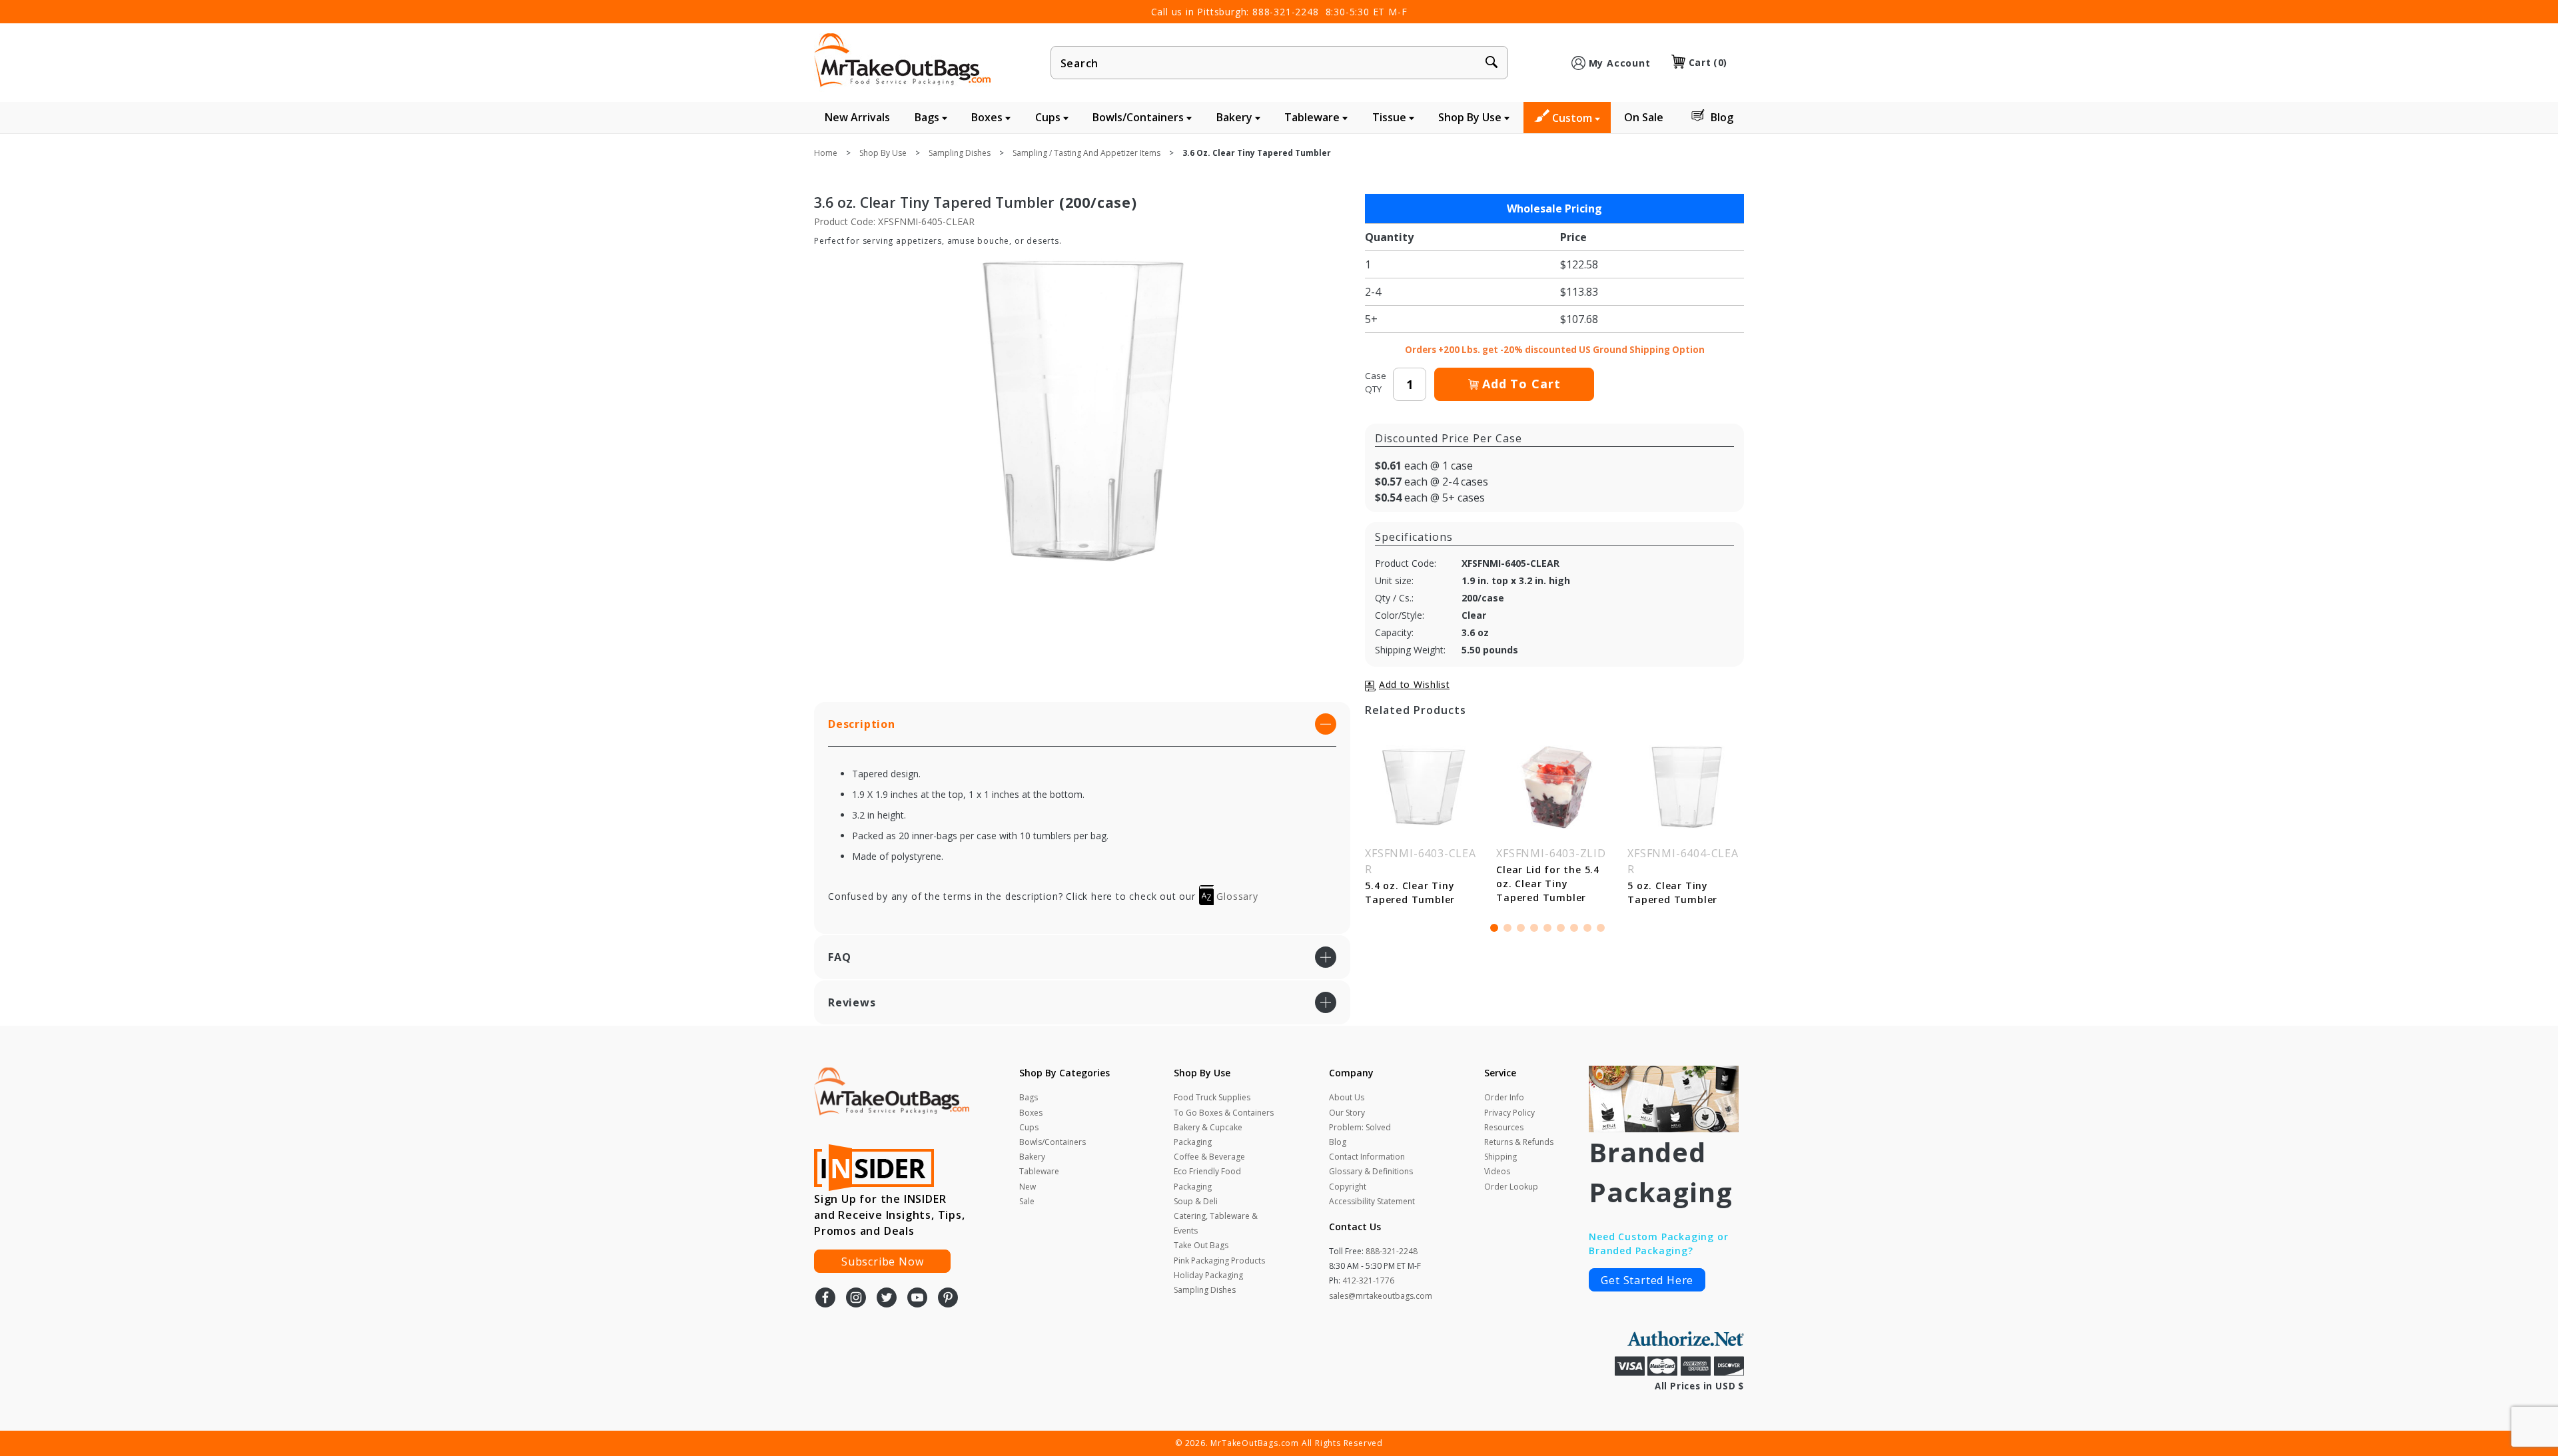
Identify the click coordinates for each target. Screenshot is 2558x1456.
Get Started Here (1647, 1280)
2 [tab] (1507, 928)
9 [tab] (1601, 928)
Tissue (1391, 117)
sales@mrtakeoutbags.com (1381, 1296)
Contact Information (1367, 1157)
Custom (1573, 118)
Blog (1722, 117)
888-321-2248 (1286, 12)
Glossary (1236, 896)
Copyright (1348, 1187)
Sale (1027, 1201)
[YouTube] (917, 1299)
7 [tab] (1574, 928)
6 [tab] (1561, 928)
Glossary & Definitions (1371, 1171)
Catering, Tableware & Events (1216, 1223)
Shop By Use (1471, 117)
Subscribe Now (882, 1262)
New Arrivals (857, 117)
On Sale (1644, 117)
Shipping (1500, 1157)
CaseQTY (1376, 382)
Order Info (1504, 1097)
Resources (1504, 1127)
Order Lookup (1511, 1187)
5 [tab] (1547, 928)
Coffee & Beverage (1209, 1157)
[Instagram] (856, 1299)
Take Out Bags (1201, 1245)
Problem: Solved (1360, 1127)
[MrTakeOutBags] (902, 61)
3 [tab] (1521, 928)
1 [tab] (1494, 928)
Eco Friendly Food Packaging (1207, 1179)
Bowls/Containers (1139, 117)
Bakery (1236, 117)
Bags (928, 117)
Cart (1708, 62)
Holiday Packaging (1208, 1275)
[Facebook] (825, 1299)
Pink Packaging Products (1219, 1261)
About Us (1347, 1097)
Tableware (1313, 117)
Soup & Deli (1196, 1201)
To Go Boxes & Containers (1224, 1113)
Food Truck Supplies (1212, 1097)
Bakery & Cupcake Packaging (1208, 1135)
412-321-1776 (1368, 1280)
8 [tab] (1587, 928)
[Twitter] (887, 1299)
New (1028, 1187)
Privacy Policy (1509, 1113)
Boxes (988, 117)
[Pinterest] (948, 1299)
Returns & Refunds (1519, 1142)
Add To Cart (1521, 384)
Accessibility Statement (1372, 1201)
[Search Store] (1492, 63)
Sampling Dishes (1205, 1290)
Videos (1497, 1171)
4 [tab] (1534, 928)
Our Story (1347, 1113)
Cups (1049, 117)
